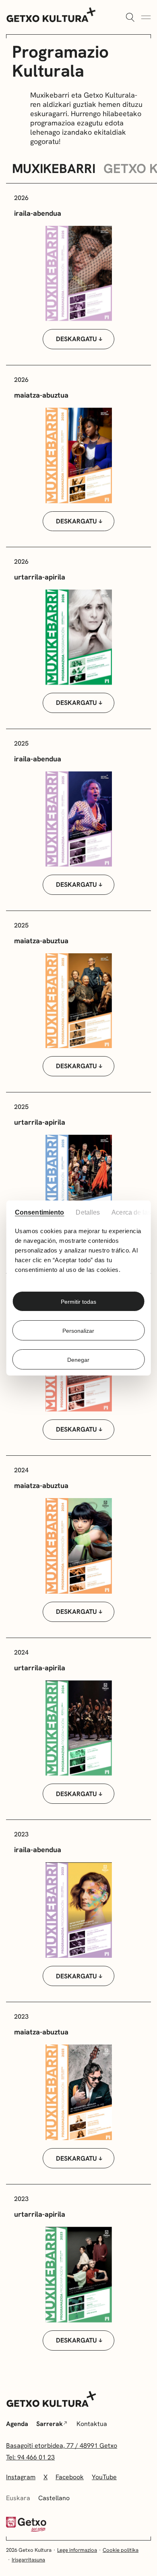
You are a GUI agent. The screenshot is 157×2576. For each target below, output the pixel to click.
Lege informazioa (77, 2550)
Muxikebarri (54, 169)
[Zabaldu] (130, 18)
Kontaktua (92, 2424)
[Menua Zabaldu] (146, 18)
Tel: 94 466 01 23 (30, 2457)
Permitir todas (78, 1302)
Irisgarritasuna (28, 2560)
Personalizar (78, 1331)
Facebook (70, 2477)
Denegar (78, 1360)
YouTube (104, 2477)
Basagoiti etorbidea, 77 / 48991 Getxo (62, 2446)
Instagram (21, 2477)
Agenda (17, 2424)
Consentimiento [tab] (39, 1212)
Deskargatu (76, 339)
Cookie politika (121, 2550)
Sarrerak (50, 2424)
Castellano (54, 2498)
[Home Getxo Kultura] (51, 14)
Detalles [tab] (88, 1212)
